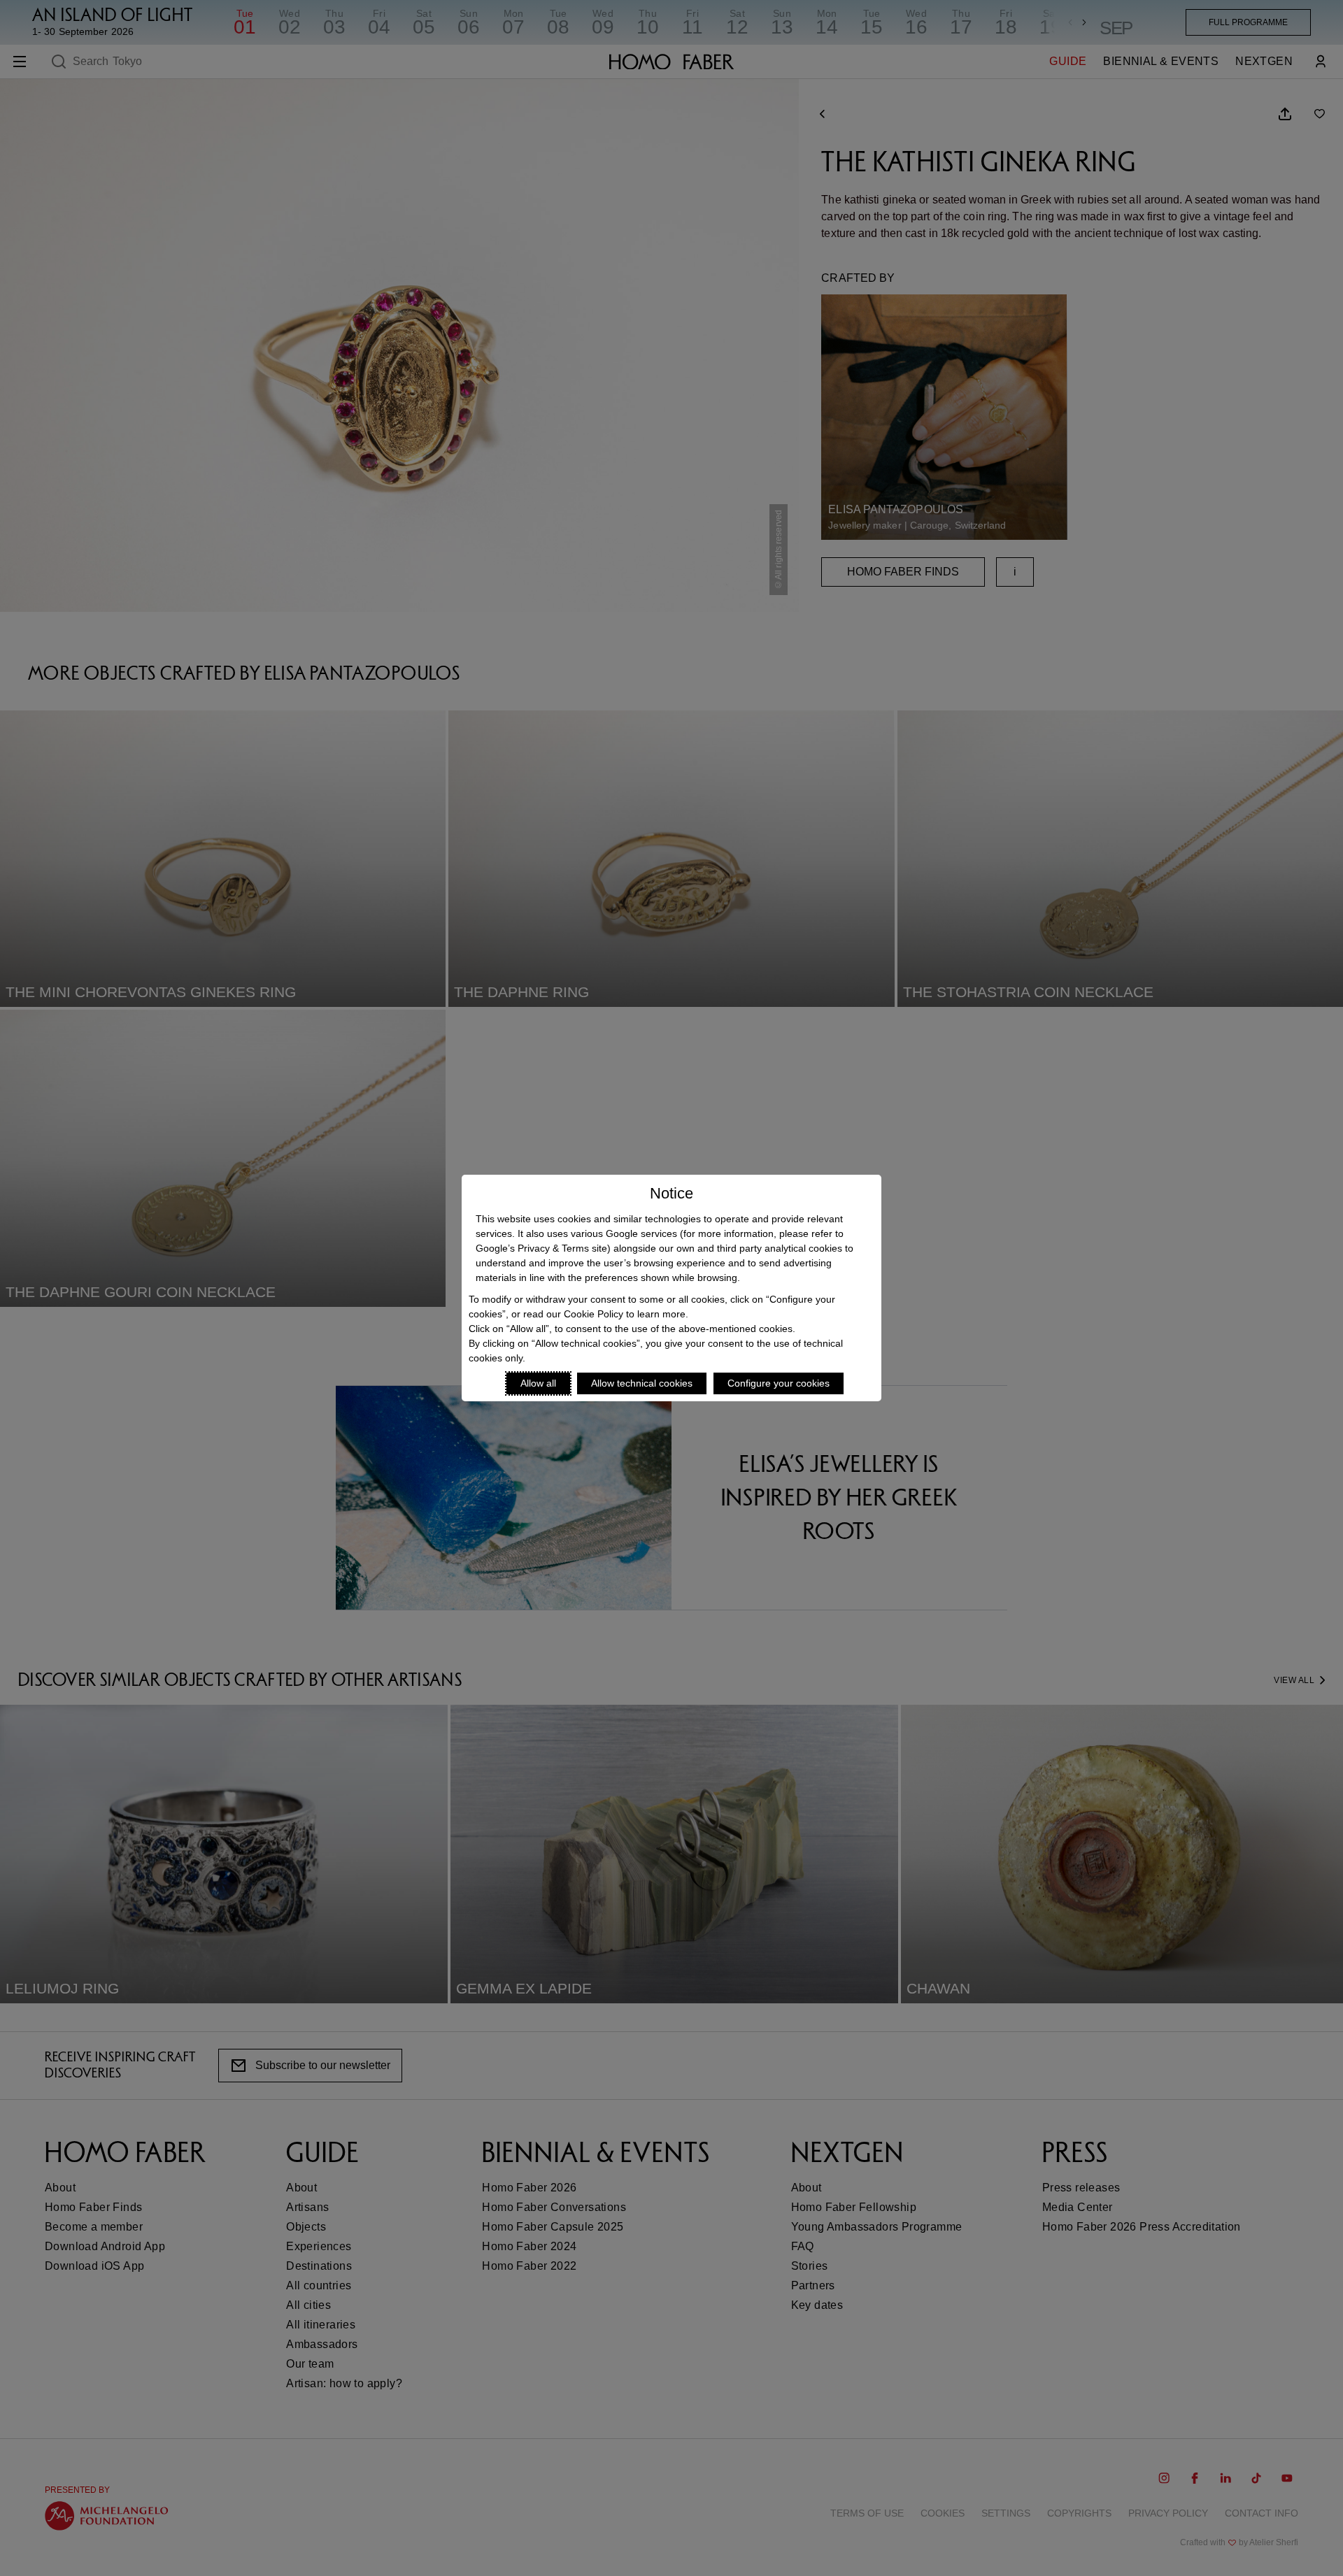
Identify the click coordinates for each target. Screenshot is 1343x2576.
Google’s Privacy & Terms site (541, 1248)
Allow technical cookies (642, 1383)
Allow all (538, 1383)
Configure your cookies (779, 1383)
